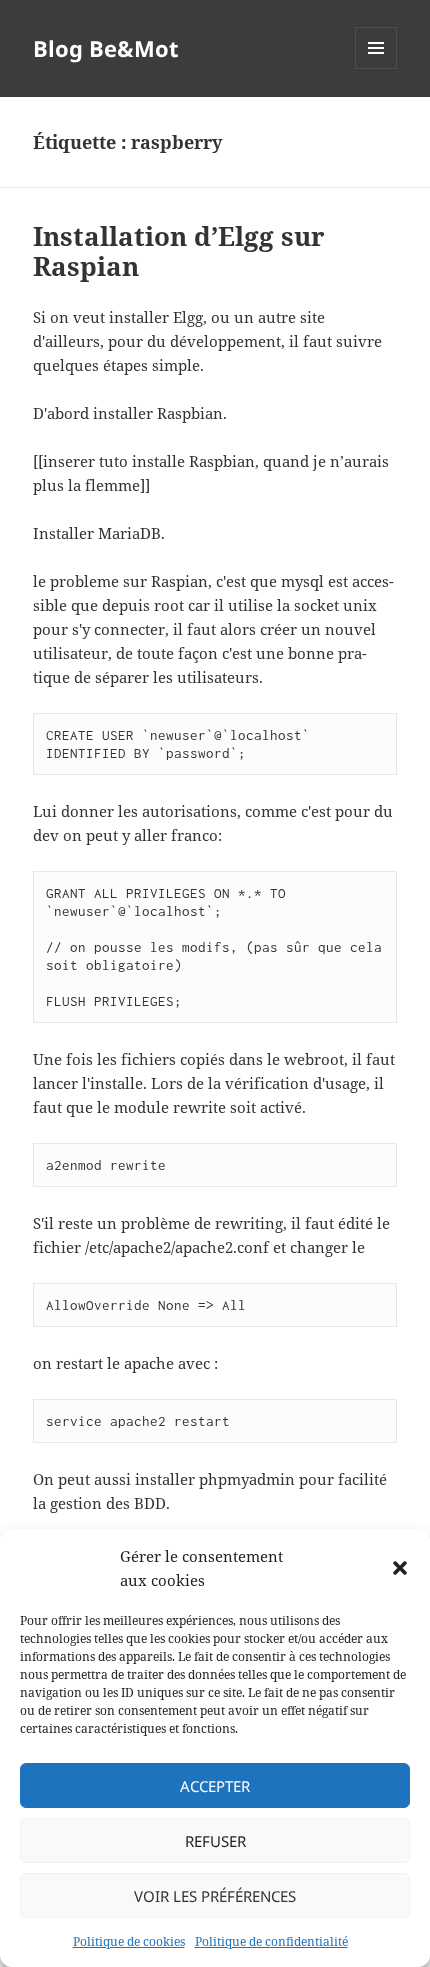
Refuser (215, 1841)
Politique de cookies (129, 1941)
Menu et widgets (376, 68)
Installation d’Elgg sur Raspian (179, 251)
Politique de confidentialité (271, 1941)
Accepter (215, 1786)
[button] (400, 1568)
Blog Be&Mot (106, 48)
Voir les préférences (215, 1896)
